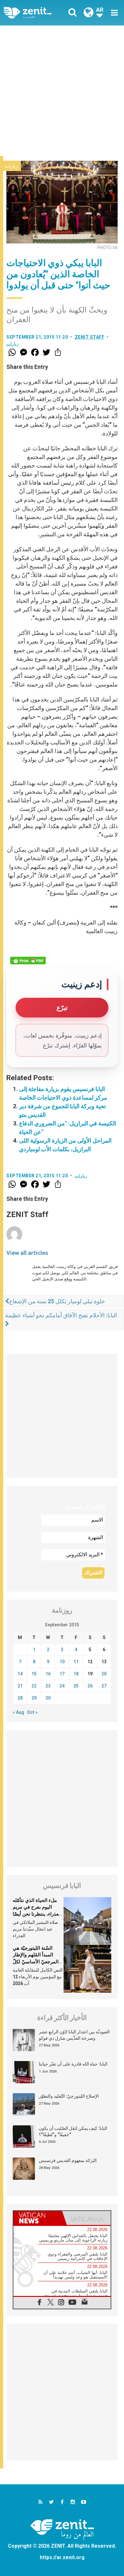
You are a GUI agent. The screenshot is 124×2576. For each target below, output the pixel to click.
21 (20, 1686)
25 (76, 1686)
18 (76, 1674)
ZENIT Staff (90, 337)
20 (104, 1674)
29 (34, 1698)
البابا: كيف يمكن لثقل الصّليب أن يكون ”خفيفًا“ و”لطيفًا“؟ (73, 2131)
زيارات (11, 166)
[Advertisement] (62, 91)
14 (20, 1674)
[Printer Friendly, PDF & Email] (28, 961)
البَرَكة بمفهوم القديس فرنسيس (68, 2160)
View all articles (27, 1253)
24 (62, 1686)
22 (34, 1686)
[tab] (38, 2218)
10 (62, 1662)
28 (20, 1698)
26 (90, 1686)
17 (62, 1674)
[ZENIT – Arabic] (35, 13)
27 (104, 1686)
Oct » (32, 1712)
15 (34, 1674)
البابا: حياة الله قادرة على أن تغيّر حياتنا (73, 2064)
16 (48, 1674)
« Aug (18, 1712)
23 (48, 1686)
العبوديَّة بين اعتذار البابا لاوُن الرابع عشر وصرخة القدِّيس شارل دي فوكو (74, 2035)
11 (76, 1662)
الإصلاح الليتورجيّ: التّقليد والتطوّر (69, 2096)
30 (48, 1698)
